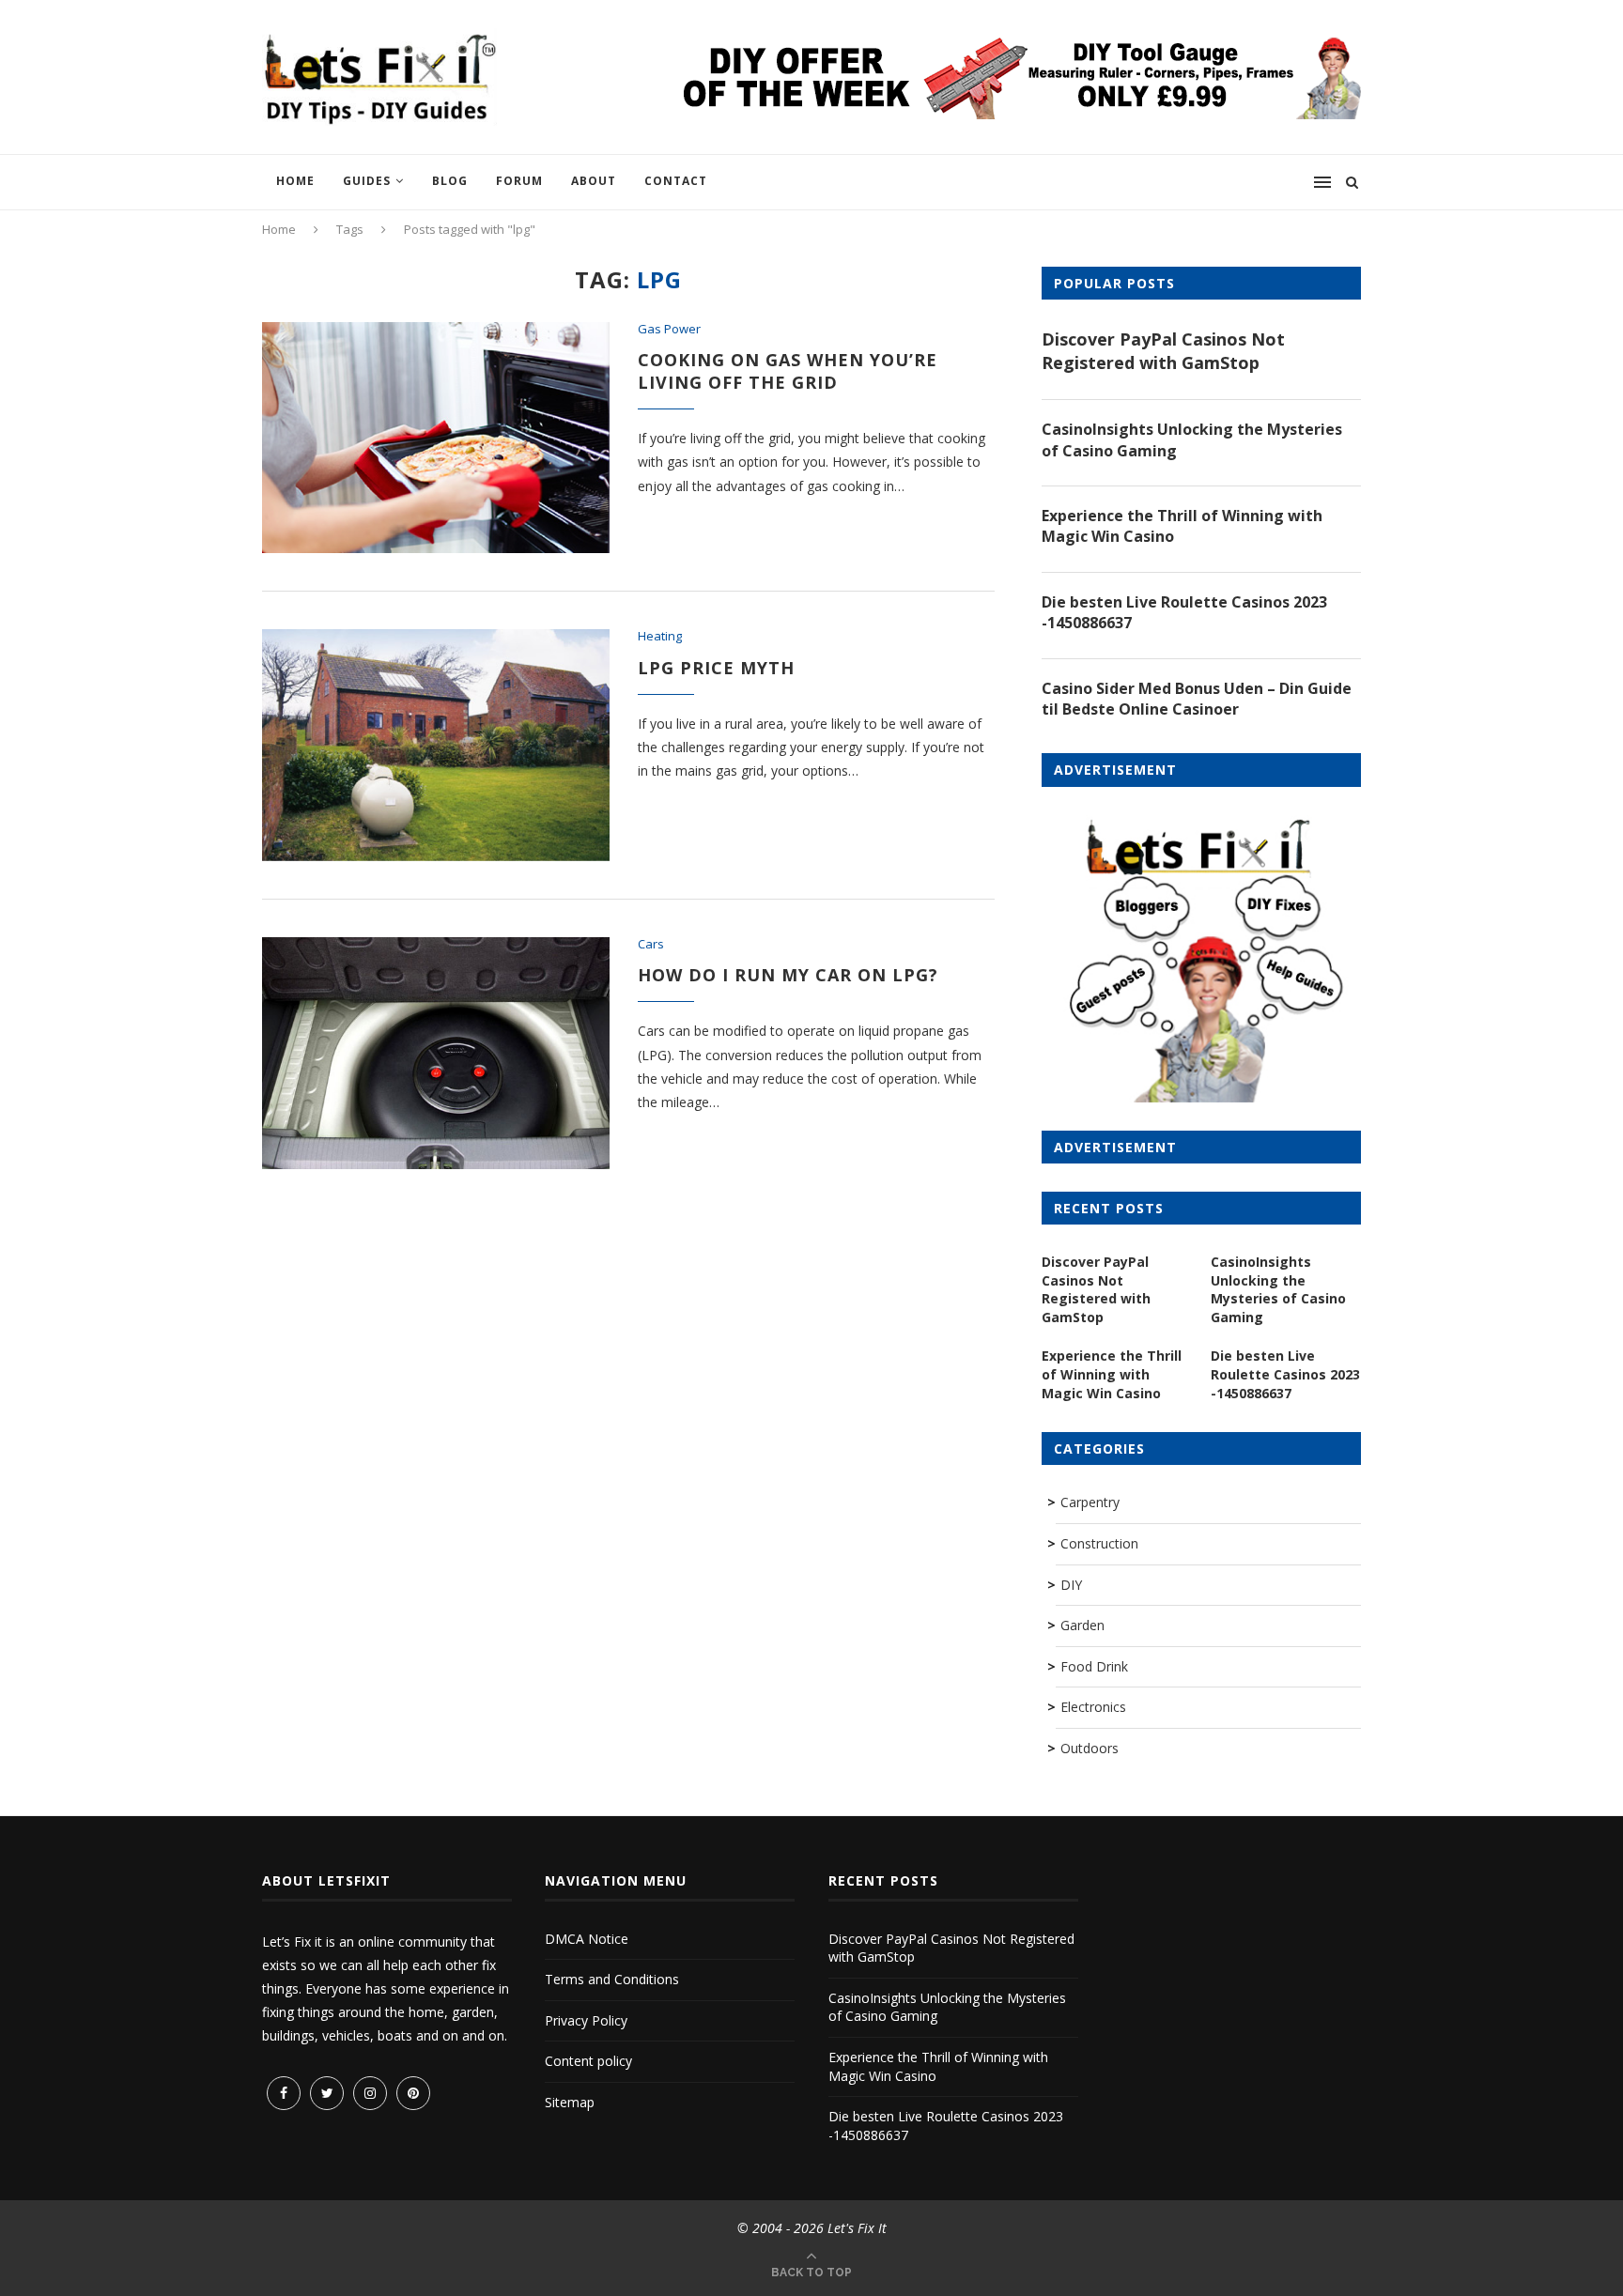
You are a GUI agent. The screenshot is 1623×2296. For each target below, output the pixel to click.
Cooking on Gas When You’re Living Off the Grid (788, 371)
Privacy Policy (586, 2020)
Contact (676, 181)
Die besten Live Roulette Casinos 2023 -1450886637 (1184, 612)
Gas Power (669, 330)
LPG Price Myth (716, 668)
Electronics (1093, 1707)
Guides (367, 181)
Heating (660, 637)
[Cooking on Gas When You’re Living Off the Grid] (436, 438)
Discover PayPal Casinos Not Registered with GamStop (1163, 351)
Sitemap (570, 2102)
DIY (1071, 1585)
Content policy (588, 2061)
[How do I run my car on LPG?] (436, 1053)
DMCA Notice (587, 1939)
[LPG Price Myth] (436, 745)
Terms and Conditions (612, 1979)
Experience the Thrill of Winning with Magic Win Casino (1182, 526)
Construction (1099, 1543)
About (594, 181)
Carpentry (1090, 1502)
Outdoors (1090, 1748)
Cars (651, 945)
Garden (1082, 1625)
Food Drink (1094, 1666)
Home (295, 181)
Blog (450, 181)
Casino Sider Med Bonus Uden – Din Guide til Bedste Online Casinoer (1197, 699)
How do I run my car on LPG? (788, 975)
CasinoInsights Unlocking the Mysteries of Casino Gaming (1192, 439)
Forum (519, 181)
